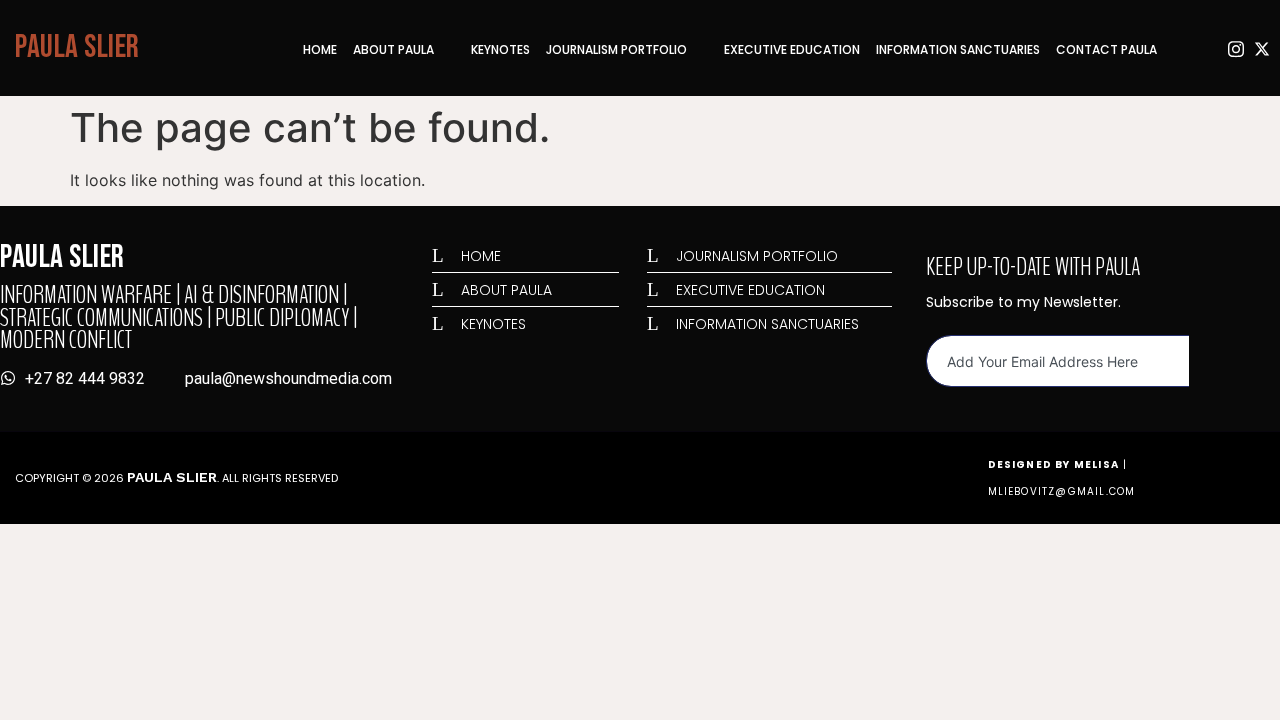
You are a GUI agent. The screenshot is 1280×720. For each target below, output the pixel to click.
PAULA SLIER (77, 47)
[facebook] (1207, 48)
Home (320, 49)
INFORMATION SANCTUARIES (958, 49)
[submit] (1207, 361)
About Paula (393, 49)
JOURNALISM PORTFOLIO (616, 49)
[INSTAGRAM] (1233, 48)
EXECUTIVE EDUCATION (792, 49)
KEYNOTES (500, 49)
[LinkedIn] (1181, 48)
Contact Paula (1106, 49)
